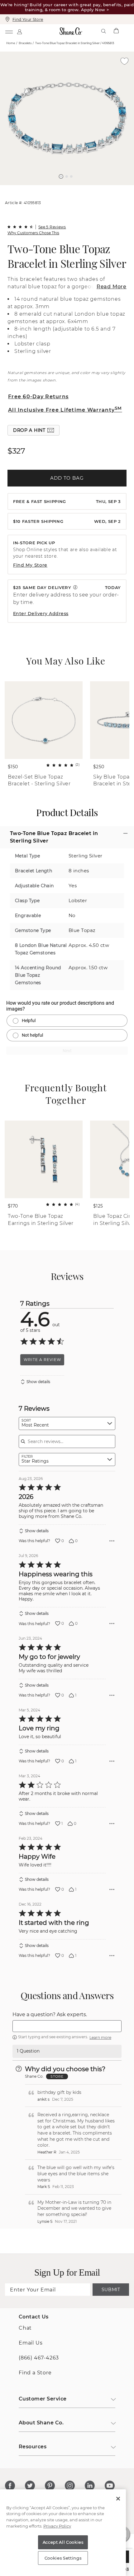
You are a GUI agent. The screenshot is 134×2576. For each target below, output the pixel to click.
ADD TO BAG (67, 478)
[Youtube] (110, 2486)
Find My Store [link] (30, 565)
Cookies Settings (63, 2558)
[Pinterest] (50, 2486)
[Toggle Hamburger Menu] (9, 31)
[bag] (116, 31)
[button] (61, 176)
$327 (16, 451)
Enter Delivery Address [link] (41, 614)
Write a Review (42, 1360)
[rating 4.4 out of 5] (20, 227)
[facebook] (10, 2486)
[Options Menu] (112, 1541)
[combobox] (67, 1423)
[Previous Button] (64, 188)
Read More (112, 287)
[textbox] (67, 2026)
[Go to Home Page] (71, 31)
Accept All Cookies (63, 2542)
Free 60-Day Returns (38, 397)
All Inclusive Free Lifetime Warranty (65, 410)
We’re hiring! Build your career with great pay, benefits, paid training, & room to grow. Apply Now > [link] (67, 7)
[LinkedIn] (90, 2486)
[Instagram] (70, 2486)
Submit (111, 2290)
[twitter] (30, 2486)
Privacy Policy (57, 2526)
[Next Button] (70, 188)
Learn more (100, 2037)
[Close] (118, 2499)
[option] (67, 118)
